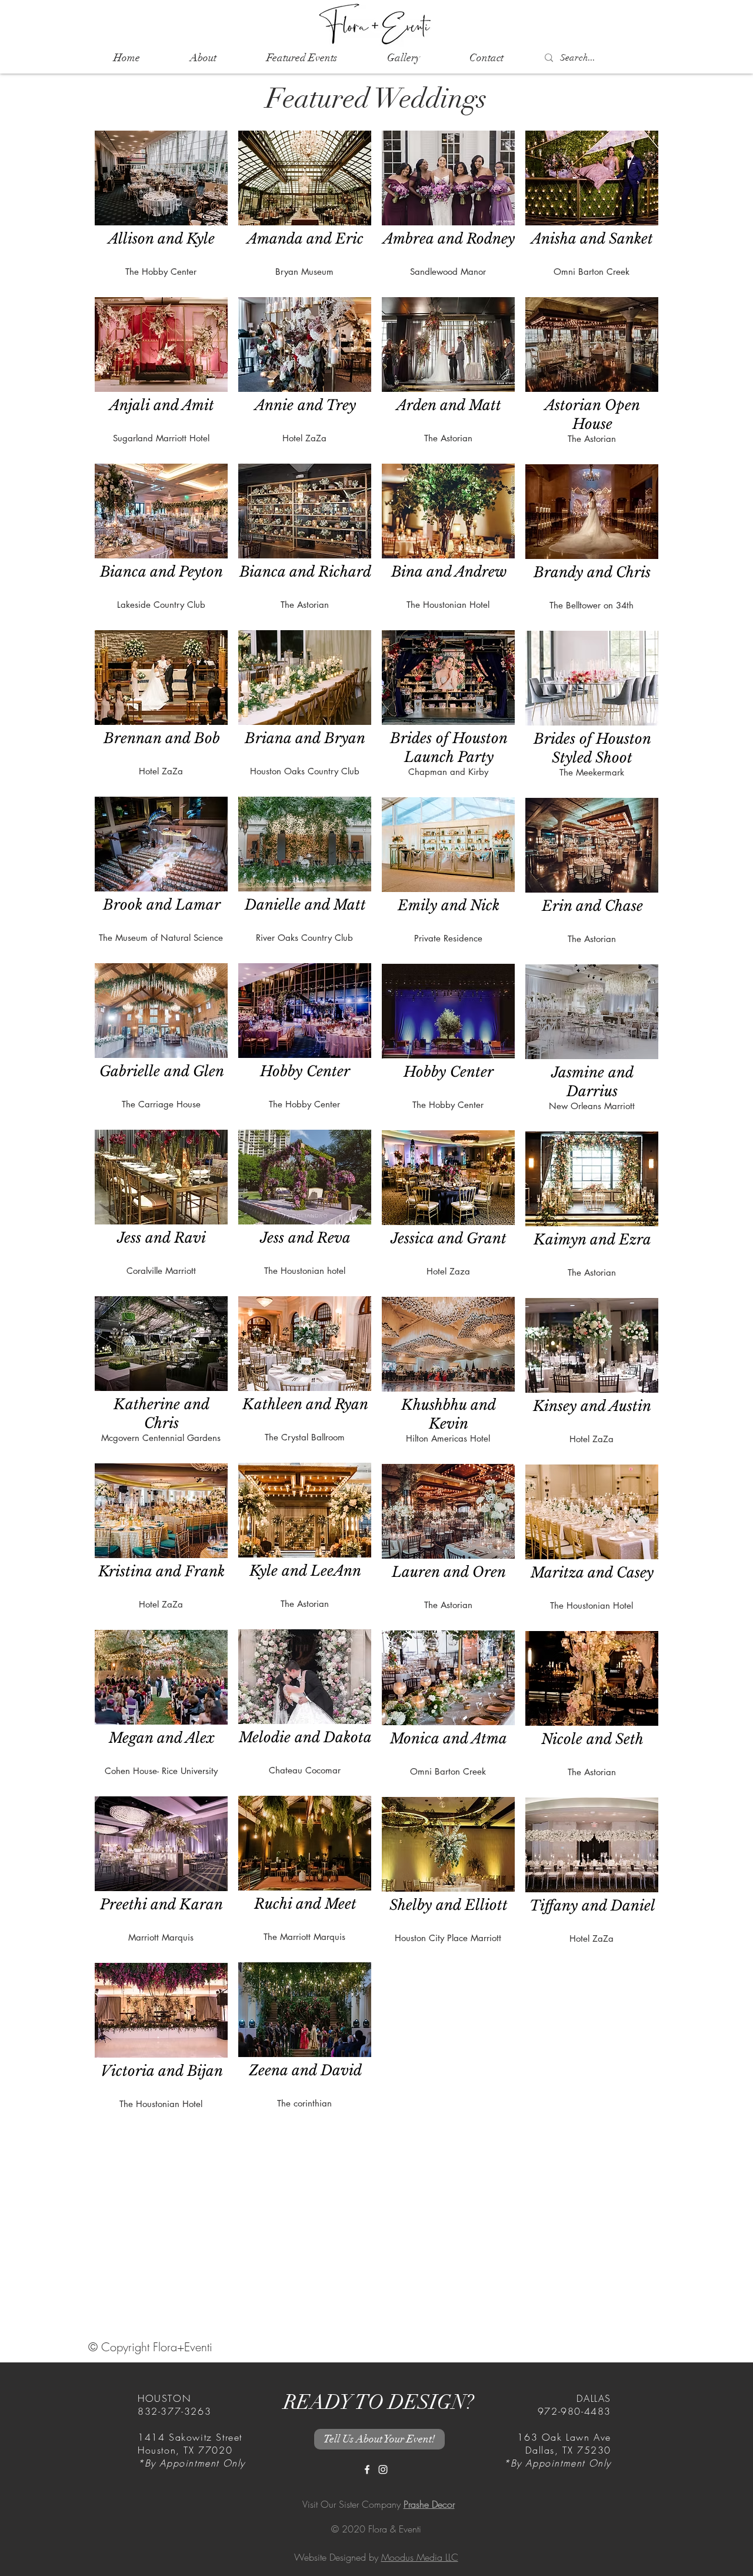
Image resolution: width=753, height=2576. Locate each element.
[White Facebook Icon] (367, 2470)
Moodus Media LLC (420, 2557)
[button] (301, 58)
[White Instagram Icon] (383, 2470)
